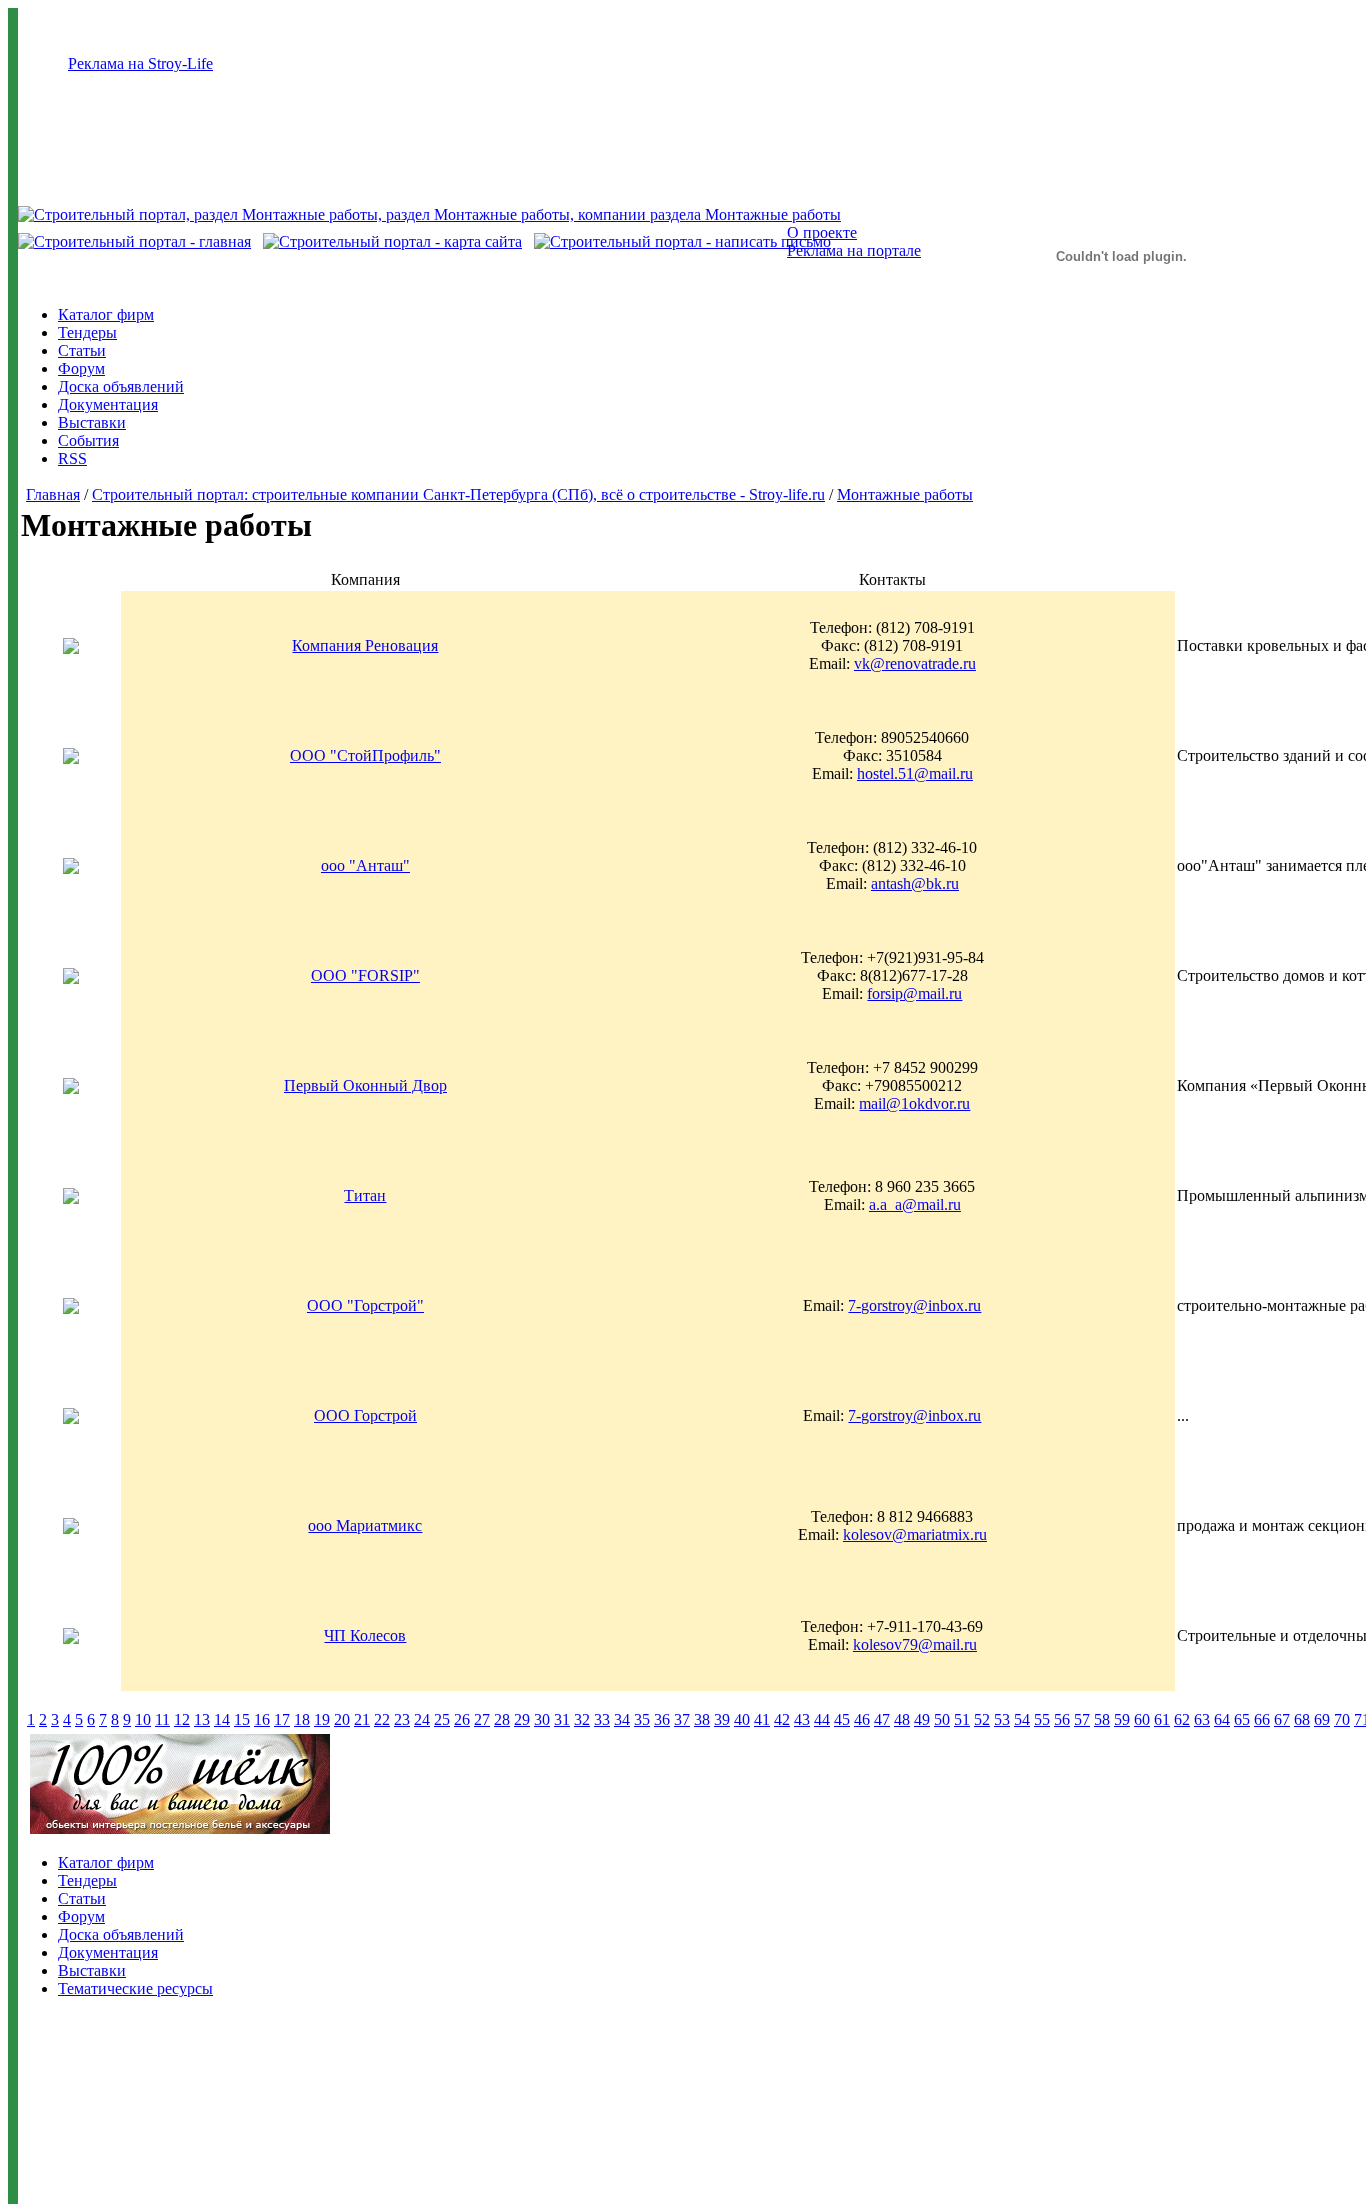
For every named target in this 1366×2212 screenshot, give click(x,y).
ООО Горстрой (365, 1415)
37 (682, 1719)
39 (722, 1719)
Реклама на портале (854, 250)
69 (1322, 1719)
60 (1142, 1719)
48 (902, 1719)
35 (642, 1719)
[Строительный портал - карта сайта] (392, 241)
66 (1262, 1719)
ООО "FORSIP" (365, 975)
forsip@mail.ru (914, 993)
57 (1082, 1719)
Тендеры (87, 332)
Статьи (82, 350)
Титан (365, 1195)
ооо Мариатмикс (365, 1525)
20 (342, 1719)
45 (842, 1719)
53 (1002, 1719)
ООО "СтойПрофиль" (365, 755)
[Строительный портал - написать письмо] (682, 241)
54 (1022, 1719)
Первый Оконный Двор (365, 1085)
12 (182, 1719)
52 (982, 1719)
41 (762, 1719)
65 (1242, 1719)
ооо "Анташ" (365, 865)
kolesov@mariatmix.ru (915, 1534)
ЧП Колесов (365, 1635)
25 (442, 1719)
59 (1122, 1719)
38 (702, 1719)
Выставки (92, 422)
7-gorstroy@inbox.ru (914, 1305)
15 (242, 1719)
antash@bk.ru (915, 883)
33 (602, 1719)
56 (1062, 1719)
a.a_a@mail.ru (915, 1204)
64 (1222, 1719)
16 (262, 1719)
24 (422, 1719)
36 (662, 1719)
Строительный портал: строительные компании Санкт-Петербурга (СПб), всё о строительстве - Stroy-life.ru (458, 494)
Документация (108, 404)
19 (322, 1719)
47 (882, 1719)
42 (782, 1719)
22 (382, 1719)
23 (402, 1719)
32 (582, 1719)
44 (822, 1719)
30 (542, 1719)
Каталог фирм (106, 314)
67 (1282, 1719)
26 (462, 1719)
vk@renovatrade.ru (915, 663)
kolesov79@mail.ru (915, 1644)
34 (622, 1719)
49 (922, 1719)
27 (482, 1719)
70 (1342, 1719)
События (88, 440)
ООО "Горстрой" (365, 1305)
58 (1102, 1719)
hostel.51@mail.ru (915, 773)
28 (502, 1719)
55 (1042, 1719)
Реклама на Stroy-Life (140, 63)
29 (522, 1719)
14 (222, 1719)
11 (162, 1719)
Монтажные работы (905, 494)
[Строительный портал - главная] (134, 241)
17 (282, 1719)
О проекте (822, 232)
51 (962, 1719)
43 (802, 1719)
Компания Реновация (365, 645)
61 (1162, 1719)
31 (562, 1719)
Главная (53, 494)
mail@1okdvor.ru (914, 1103)
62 (1182, 1719)
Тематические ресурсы (135, 1988)
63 (1202, 1719)
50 (942, 1719)
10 (143, 1719)
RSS (72, 458)
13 (202, 1719)
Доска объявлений (121, 386)
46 (862, 1719)
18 (302, 1719)
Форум (81, 368)
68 (1302, 1719)
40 (742, 1719)
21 (362, 1719)
